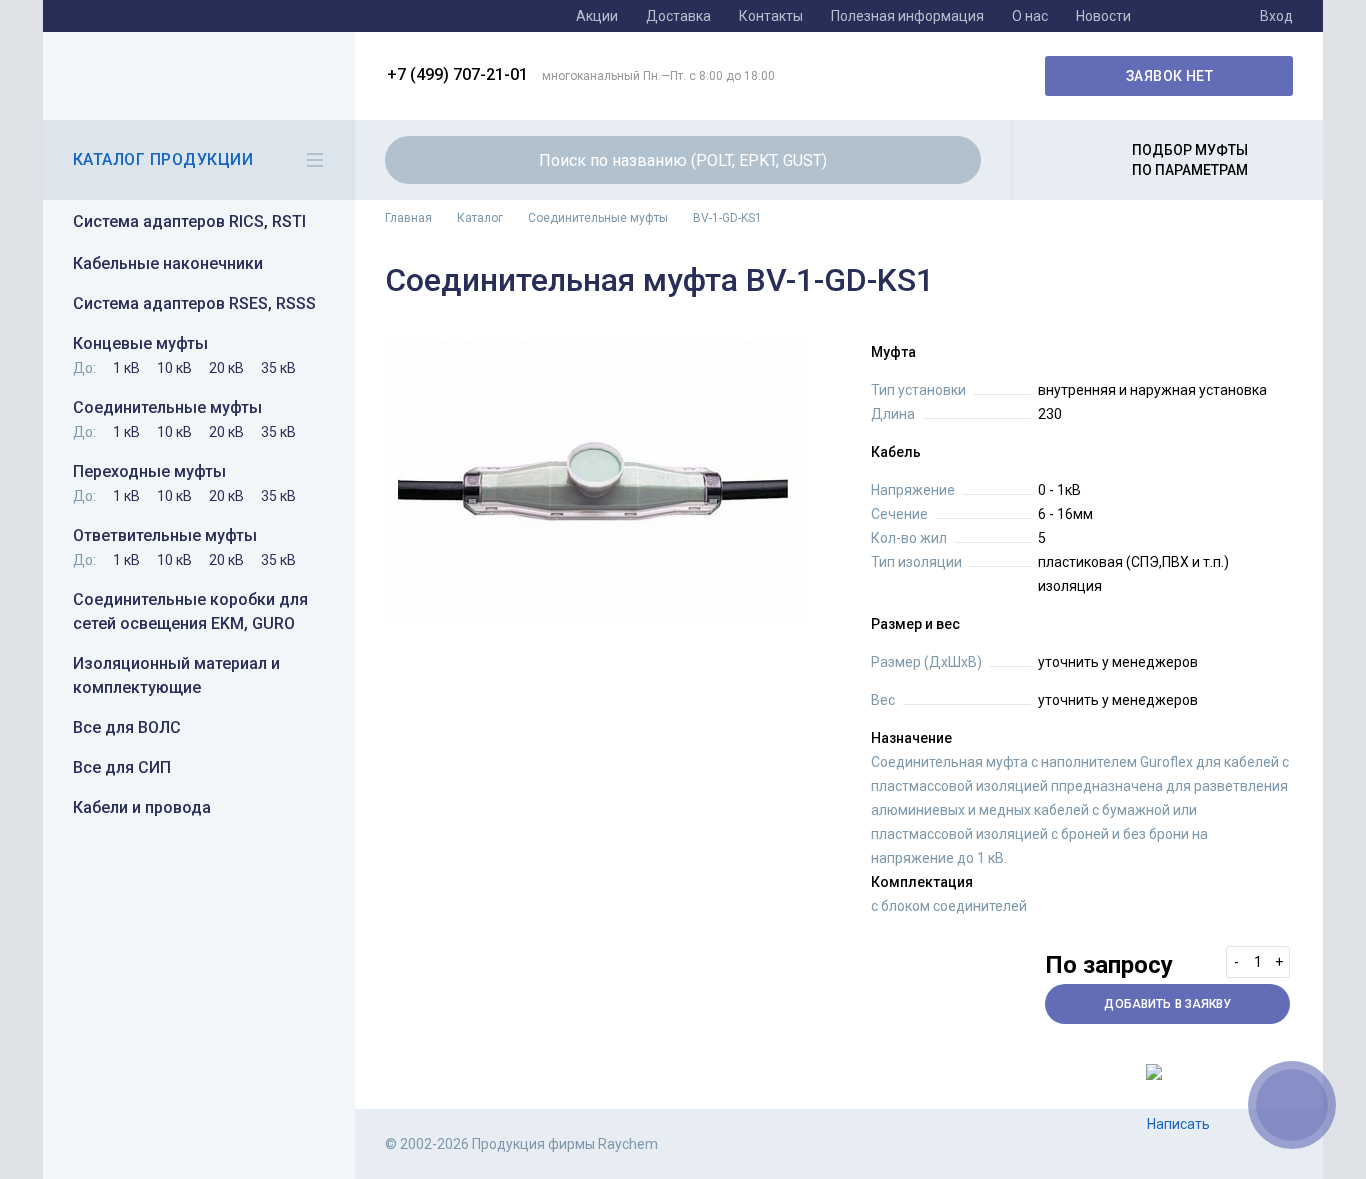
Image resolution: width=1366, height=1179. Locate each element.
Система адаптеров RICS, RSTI (189, 221)
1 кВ (126, 368)
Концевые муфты (140, 343)
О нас (1030, 16)
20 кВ (226, 368)
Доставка (678, 16)
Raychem (196, 76)
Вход (1276, 16)
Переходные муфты (149, 471)
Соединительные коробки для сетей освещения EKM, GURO (190, 611)
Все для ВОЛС (127, 727)
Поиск (954, 160)
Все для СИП (122, 767)
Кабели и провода (142, 807)
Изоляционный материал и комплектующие (176, 675)
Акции (597, 16)
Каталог (480, 218)
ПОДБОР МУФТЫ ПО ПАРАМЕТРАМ (1190, 160)
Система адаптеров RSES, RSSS (194, 303)
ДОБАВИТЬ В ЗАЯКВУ (1167, 1004)
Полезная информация (907, 16)
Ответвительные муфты (165, 535)
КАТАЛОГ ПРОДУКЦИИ (163, 159)
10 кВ (174, 368)
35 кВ (278, 368)
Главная (408, 218)
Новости (1103, 16)
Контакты (771, 16)
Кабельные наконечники (168, 263)
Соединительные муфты (167, 407)
